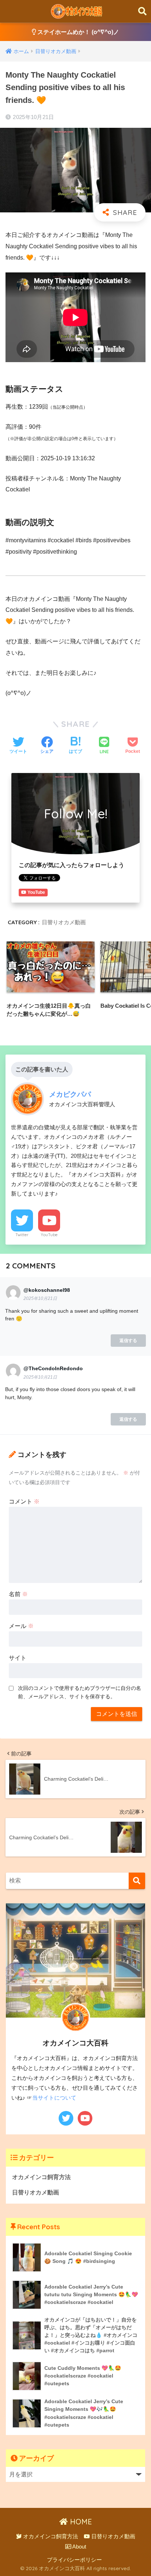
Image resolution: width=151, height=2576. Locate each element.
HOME (80, 2522)
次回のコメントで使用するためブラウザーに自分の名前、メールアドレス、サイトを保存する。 (80, 1692)
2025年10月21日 (40, 1298)
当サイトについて (54, 2098)
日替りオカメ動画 (64, 922)
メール (21, 1626)
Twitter (22, 1235)
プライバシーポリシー (74, 2560)
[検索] (137, 1881)
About (79, 2547)
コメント (24, 1501)
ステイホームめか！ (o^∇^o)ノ (78, 32)
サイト (18, 1658)
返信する (128, 1341)
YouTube (49, 1235)
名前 (18, 1594)
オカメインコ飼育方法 (41, 2177)
